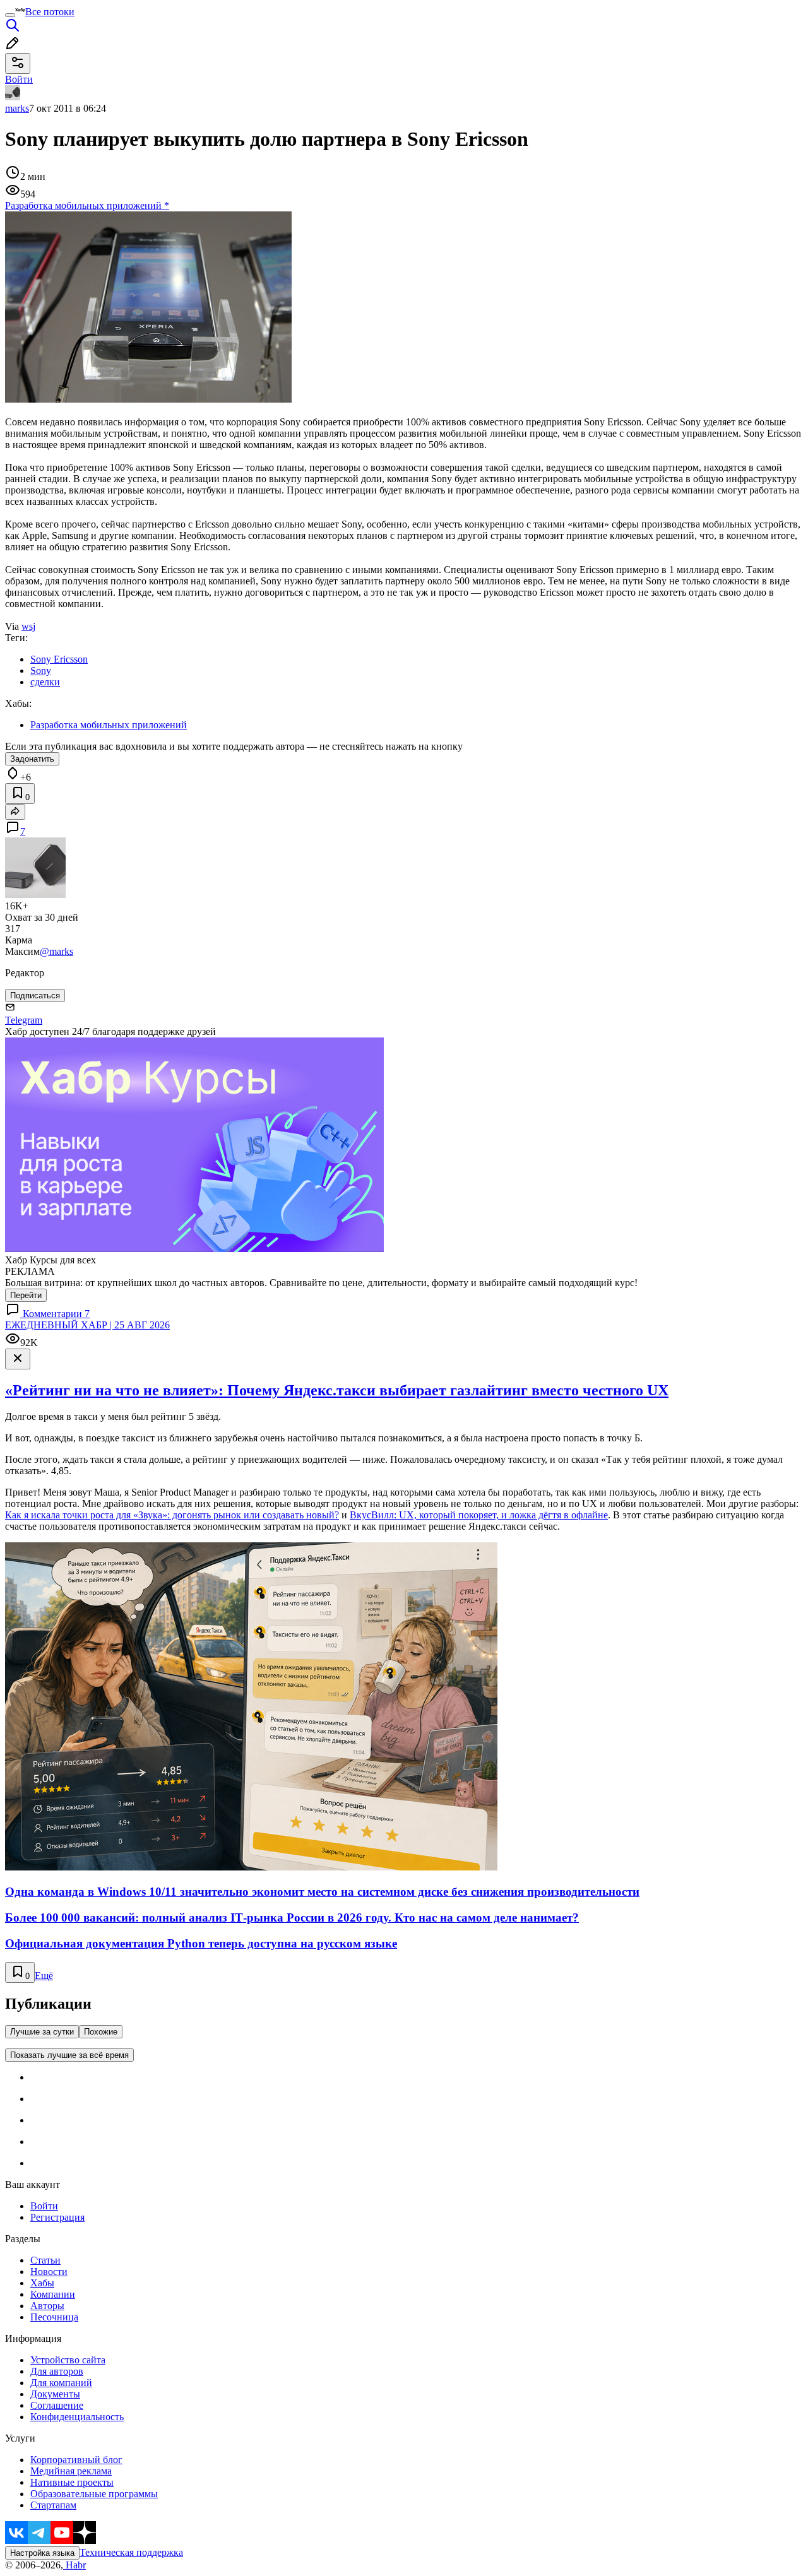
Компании (53, 2294)
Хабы (42, 2283)
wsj (28, 626)
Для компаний (61, 2383)
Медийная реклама (71, 2471)
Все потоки (50, 12)
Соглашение (57, 2405)
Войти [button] (19, 79)
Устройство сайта (68, 2360)
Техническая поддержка (131, 2552)
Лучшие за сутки (42, 2032)
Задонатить (32, 759)
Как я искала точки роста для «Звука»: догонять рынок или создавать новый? (172, 1515)
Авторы (47, 2306)
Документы (55, 2394)
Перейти (26, 1295)
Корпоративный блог (76, 2460)
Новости (49, 2272)
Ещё (44, 1976)
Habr (74, 2565)
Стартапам (53, 2505)
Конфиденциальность (77, 2417)
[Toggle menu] (10, 15)
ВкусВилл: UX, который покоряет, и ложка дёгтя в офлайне (479, 1515)
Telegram (24, 1020)
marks (17, 108)
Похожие (101, 2032)
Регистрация (57, 2217)
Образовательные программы (94, 2494)
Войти (44, 2206)
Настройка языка (42, 2553)
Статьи (45, 2260)
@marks (56, 951)
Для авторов (57, 2371)
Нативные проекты (72, 2482)
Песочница (54, 2317)
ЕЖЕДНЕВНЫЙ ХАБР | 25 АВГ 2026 (87, 1325)
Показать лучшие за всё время (69, 2055)
